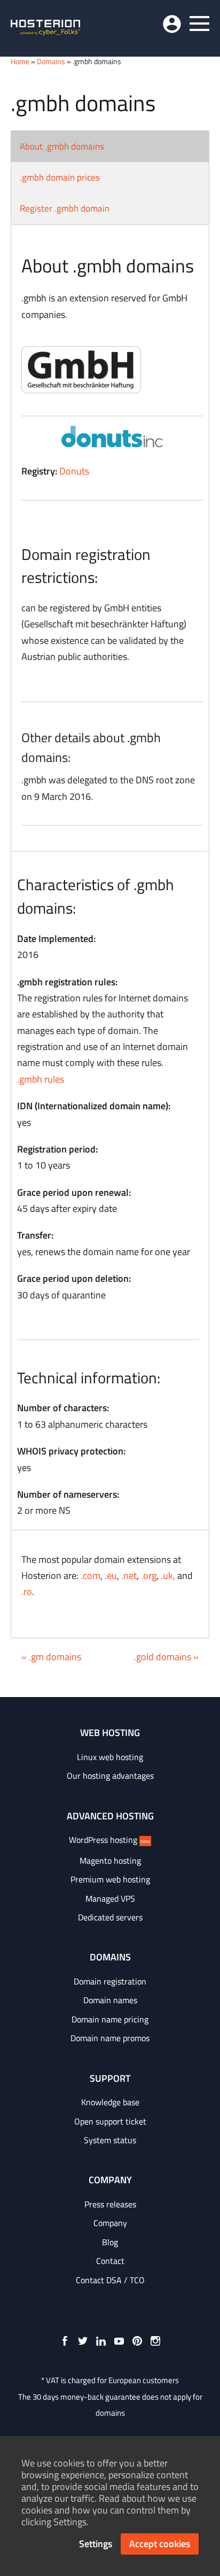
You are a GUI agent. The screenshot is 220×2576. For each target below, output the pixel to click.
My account (172, 24)
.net (129, 1575)
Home (20, 61)
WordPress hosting (109, 1840)
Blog (110, 2242)
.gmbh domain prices (60, 177)
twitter (83, 2341)
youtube (119, 2341)
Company (110, 2223)
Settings (96, 2544)
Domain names (110, 2000)
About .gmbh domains (62, 146)
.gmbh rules (41, 1079)
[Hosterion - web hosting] (45, 28)
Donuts (74, 471)
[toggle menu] (199, 24)
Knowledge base (110, 2102)
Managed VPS (110, 1898)
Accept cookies (160, 2544)
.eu (111, 1575)
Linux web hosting (110, 1757)
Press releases (110, 2204)
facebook (65, 2341)
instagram (155, 2341)
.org (149, 1575)
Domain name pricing (110, 2019)
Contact (110, 2261)
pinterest (137, 2341)
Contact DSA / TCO (110, 2280)
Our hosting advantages (110, 1776)
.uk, (168, 1575)
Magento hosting (110, 1861)
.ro (27, 1591)
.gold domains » (166, 1657)
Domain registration (110, 1981)
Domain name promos (110, 2038)
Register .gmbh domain (65, 208)
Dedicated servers (110, 1917)
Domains (51, 61)
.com (91, 1575)
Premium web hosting (110, 1879)
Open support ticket (110, 2121)
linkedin (101, 2341)
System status (110, 2140)
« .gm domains (51, 1657)
